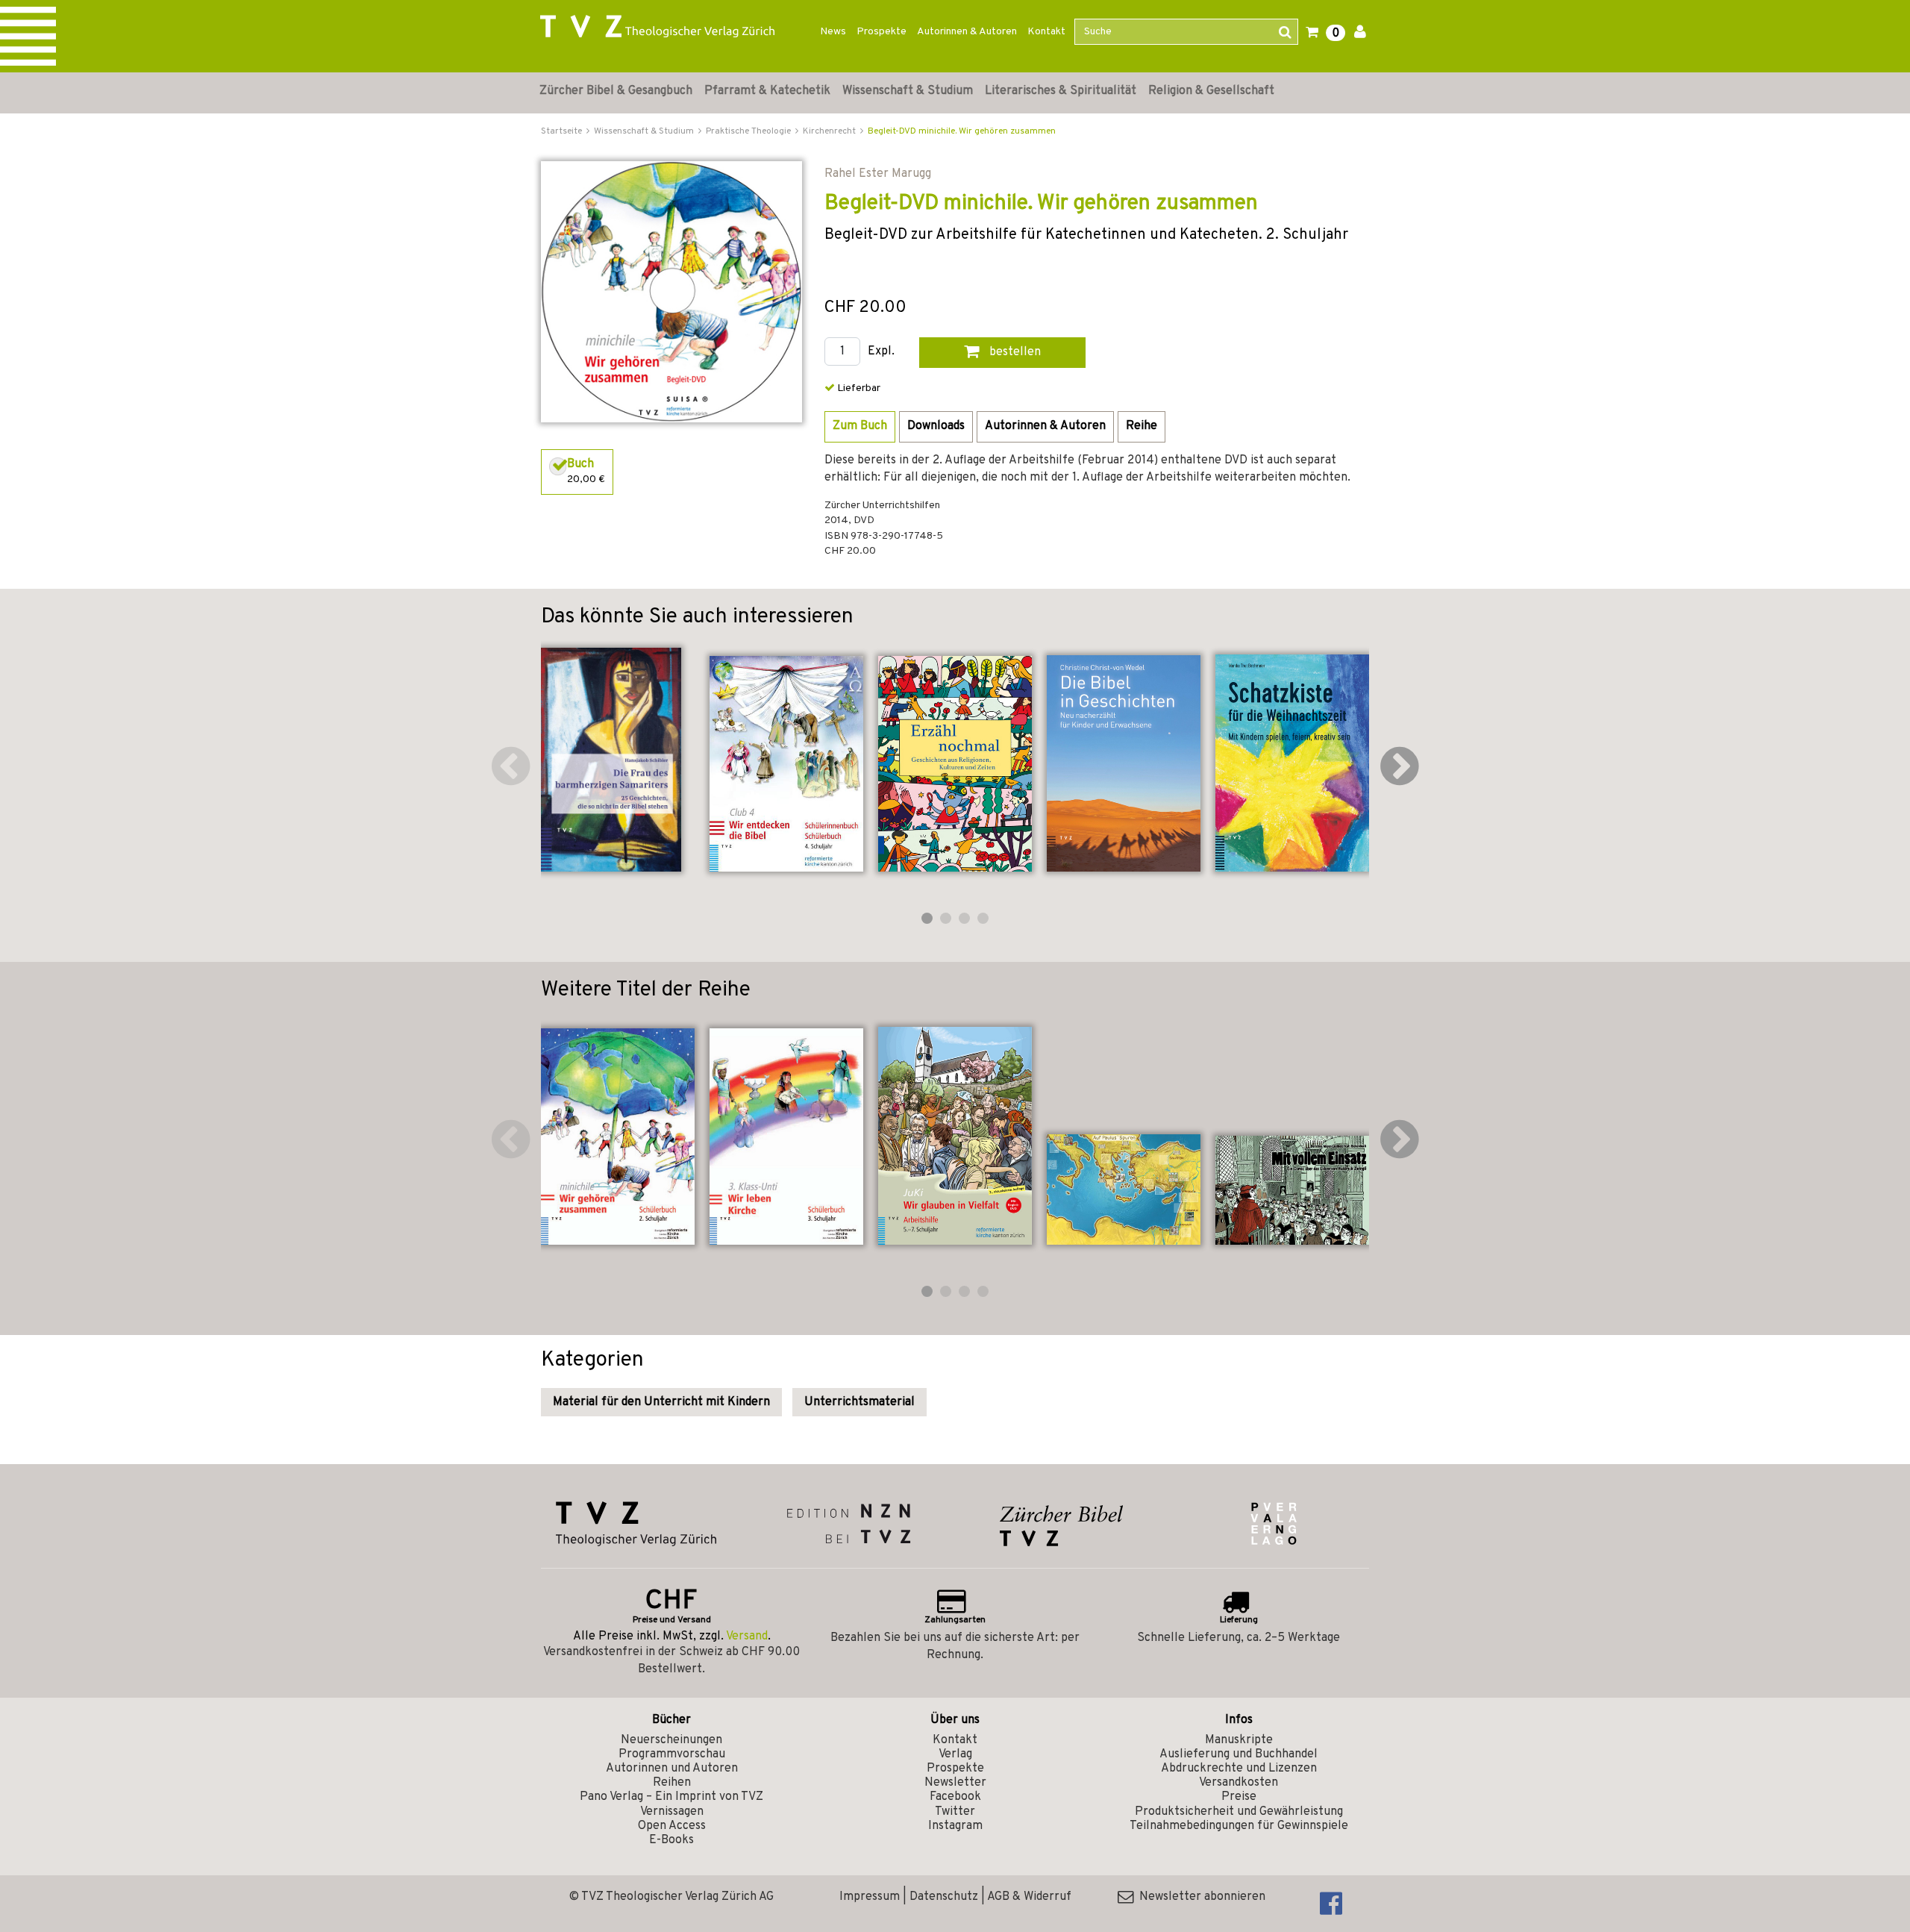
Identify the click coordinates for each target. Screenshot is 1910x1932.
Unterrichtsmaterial (859, 1402)
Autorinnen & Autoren (967, 32)
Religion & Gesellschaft (1211, 91)
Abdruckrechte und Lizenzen (1239, 1769)
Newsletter (955, 1783)
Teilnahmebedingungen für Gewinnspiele (1239, 1826)
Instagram (955, 1826)
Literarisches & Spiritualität (1061, 91)
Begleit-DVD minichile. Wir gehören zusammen (962, 131)
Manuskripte (1239, 1740)
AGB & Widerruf (1029, 1897)
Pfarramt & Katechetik (767, 91)
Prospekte (882, 32)
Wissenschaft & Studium (908, 91)
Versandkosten (1239, 1783)
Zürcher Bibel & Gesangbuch (616, 91)
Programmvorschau (672, 1754)
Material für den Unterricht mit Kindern (661, 1402)
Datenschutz (944, 1897)
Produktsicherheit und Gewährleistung (1239, 1812)
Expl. (881, 352)
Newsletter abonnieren (1199, 1897)
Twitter (955, 1812)
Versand (747, 1636)
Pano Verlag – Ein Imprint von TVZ (671, 1797)
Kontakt (1046, 32)
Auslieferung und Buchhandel (1239, 1754)
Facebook (955, 1797)
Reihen (672, 1783)
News (833, 32)
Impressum (870, 1897)
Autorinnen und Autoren (672, 1769)
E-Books (671, 1840)
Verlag (955, 1754)
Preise (1239, 1797)
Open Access (672, 1826)
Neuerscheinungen (671, 1740)
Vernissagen (672, 1812)
